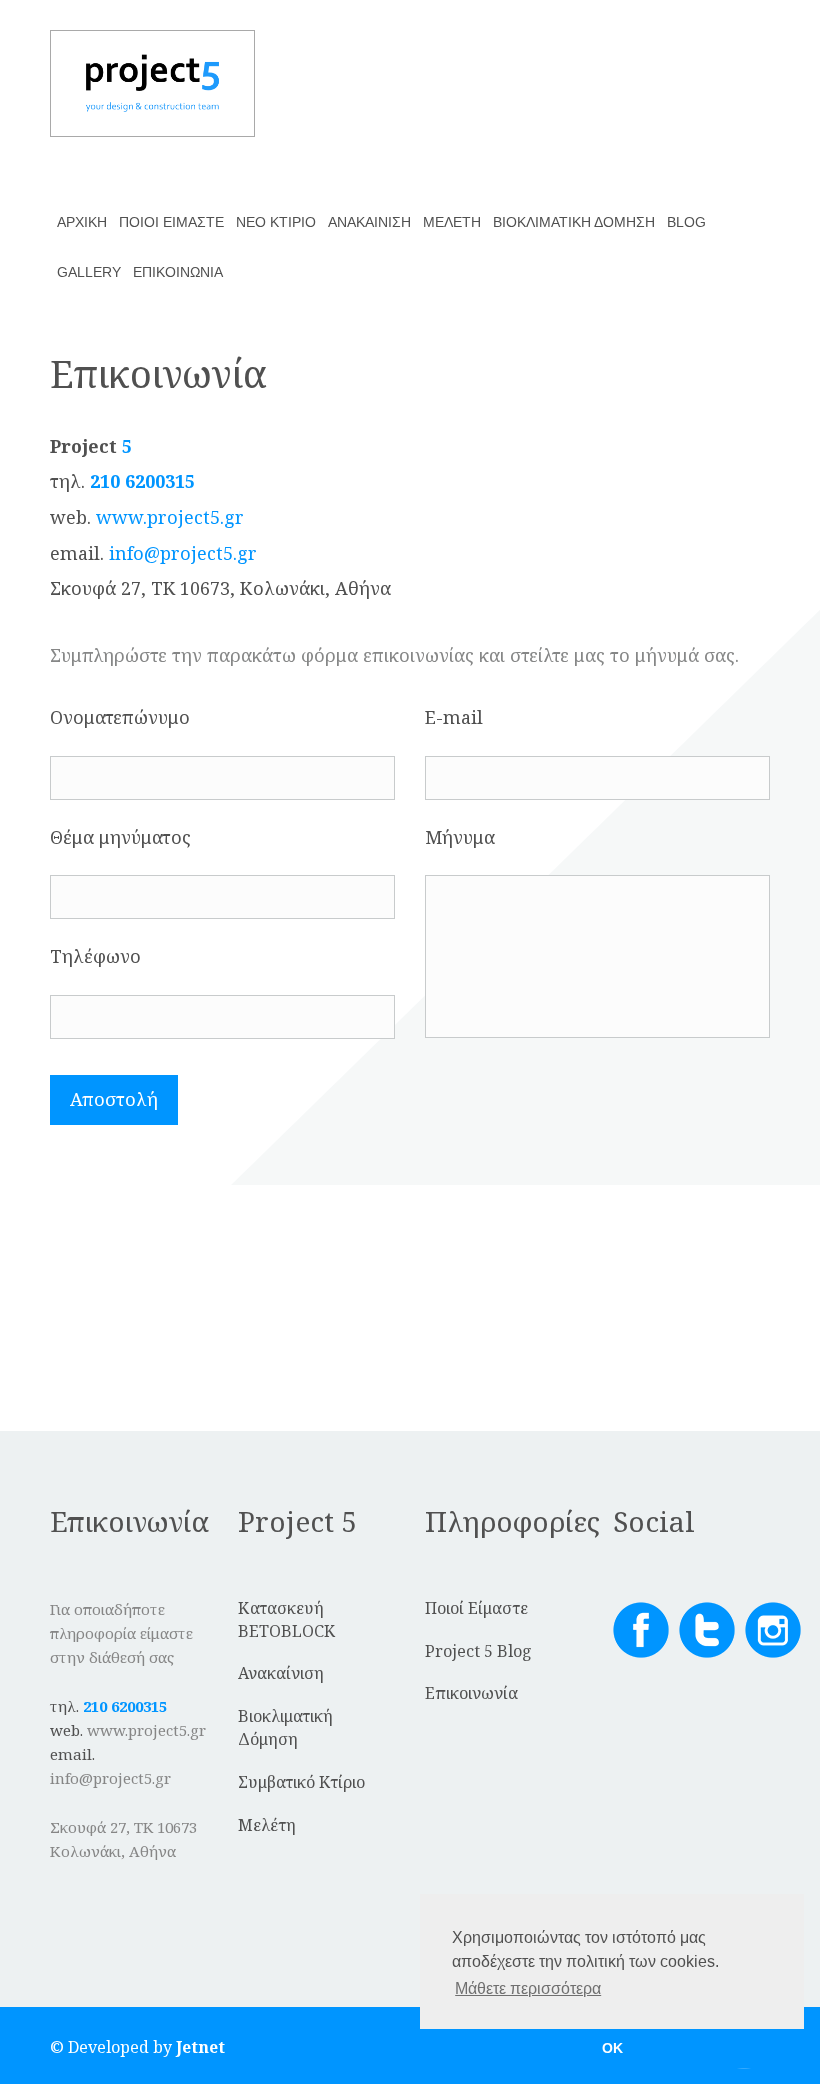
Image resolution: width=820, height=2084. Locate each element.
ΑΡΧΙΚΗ (82, 222)
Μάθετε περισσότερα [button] (528, 1988)
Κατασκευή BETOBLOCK (286, 1619)
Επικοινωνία (471, 1693)
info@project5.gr (183, 553)
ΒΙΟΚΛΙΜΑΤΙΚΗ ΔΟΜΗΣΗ (574, 222)
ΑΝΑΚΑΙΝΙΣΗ (369, 222)
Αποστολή (114, 1099)
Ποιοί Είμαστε (476, 1608)
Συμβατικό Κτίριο (301, 1782)
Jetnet (200, 2047)
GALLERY (89, 272)
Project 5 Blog (478, 1651)
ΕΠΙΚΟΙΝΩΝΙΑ (178, 272)
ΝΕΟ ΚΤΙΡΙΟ (276, 222)
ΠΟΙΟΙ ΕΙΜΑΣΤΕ (171, 222)
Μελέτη (267, 1825)
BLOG (686, 222)
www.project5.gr (170, 517)
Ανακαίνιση (281, 1673)
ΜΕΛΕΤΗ (452, 222)
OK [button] (612, 2048)
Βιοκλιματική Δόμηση (285, 1727)
